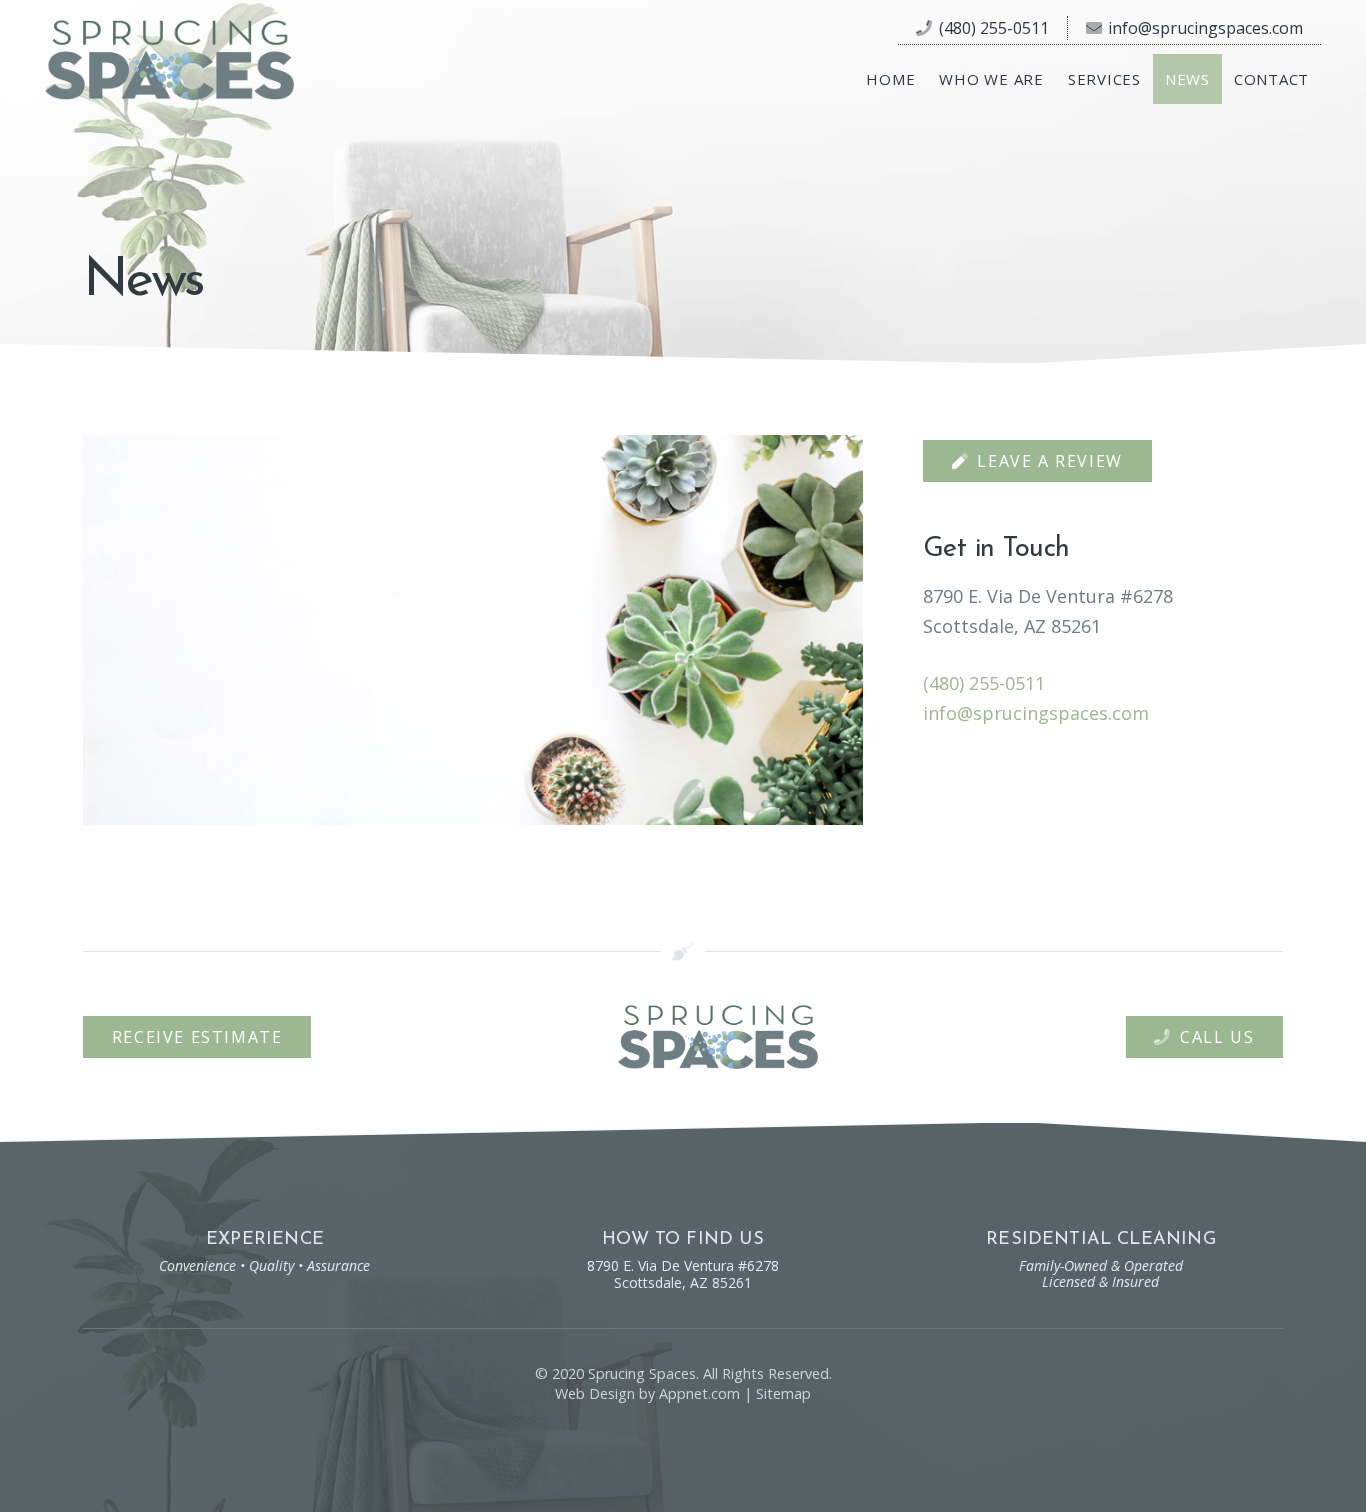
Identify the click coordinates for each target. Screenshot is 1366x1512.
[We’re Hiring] (473, 630)
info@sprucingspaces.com (1036, 713)
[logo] (169, 60)
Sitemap (783, 1393)
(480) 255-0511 (984, 683)
